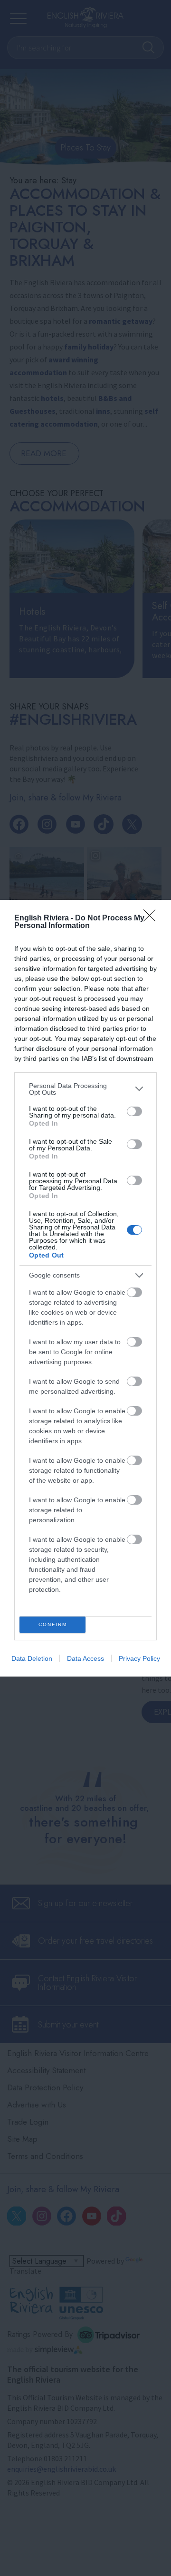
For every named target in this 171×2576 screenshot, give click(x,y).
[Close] (152, 919)
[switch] (134, 1111)
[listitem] (85, 1089)
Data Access (85, 1658)
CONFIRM (53, 1624)
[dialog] (85, 1288)
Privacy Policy (139, 1658)
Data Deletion (32, 1658)
